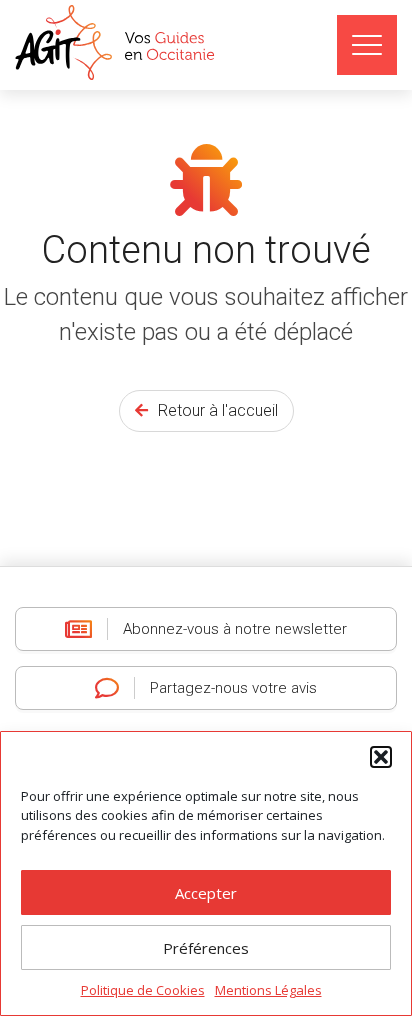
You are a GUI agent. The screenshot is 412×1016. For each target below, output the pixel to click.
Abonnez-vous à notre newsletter (235, 629)
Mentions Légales (268, 990)
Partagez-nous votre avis (233, 688)
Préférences (206, 948)
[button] (381, 757)
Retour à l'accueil (218, 410)
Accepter (206, 893)
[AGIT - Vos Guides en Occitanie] (118, 42)
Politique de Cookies (143, 990)
